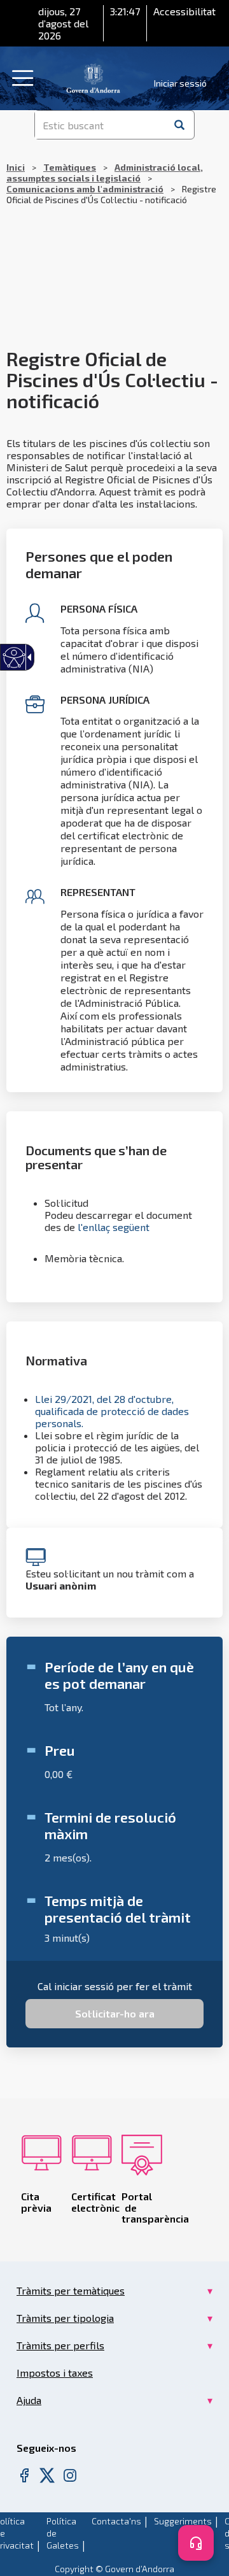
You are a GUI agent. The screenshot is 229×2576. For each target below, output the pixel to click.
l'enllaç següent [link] (114, 1227)
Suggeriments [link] (183, 2521)
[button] (179, 125)
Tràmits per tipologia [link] (65, 2318)
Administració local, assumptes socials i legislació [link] (105, 173)
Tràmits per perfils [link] (60, 2345)
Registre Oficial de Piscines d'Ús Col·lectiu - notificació (111, 183)
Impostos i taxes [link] (55, 2373)
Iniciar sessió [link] (180, 83)
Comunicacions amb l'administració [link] (85, 189)
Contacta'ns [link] (116, 2521)
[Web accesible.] (14, 658)
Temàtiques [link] (70, 167)
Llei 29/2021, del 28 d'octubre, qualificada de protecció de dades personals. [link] (112, 1411)
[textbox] (100, 125)
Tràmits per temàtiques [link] (71, 2290)
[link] (93, 77)
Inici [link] (16, 167)
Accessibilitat (184, 11)
